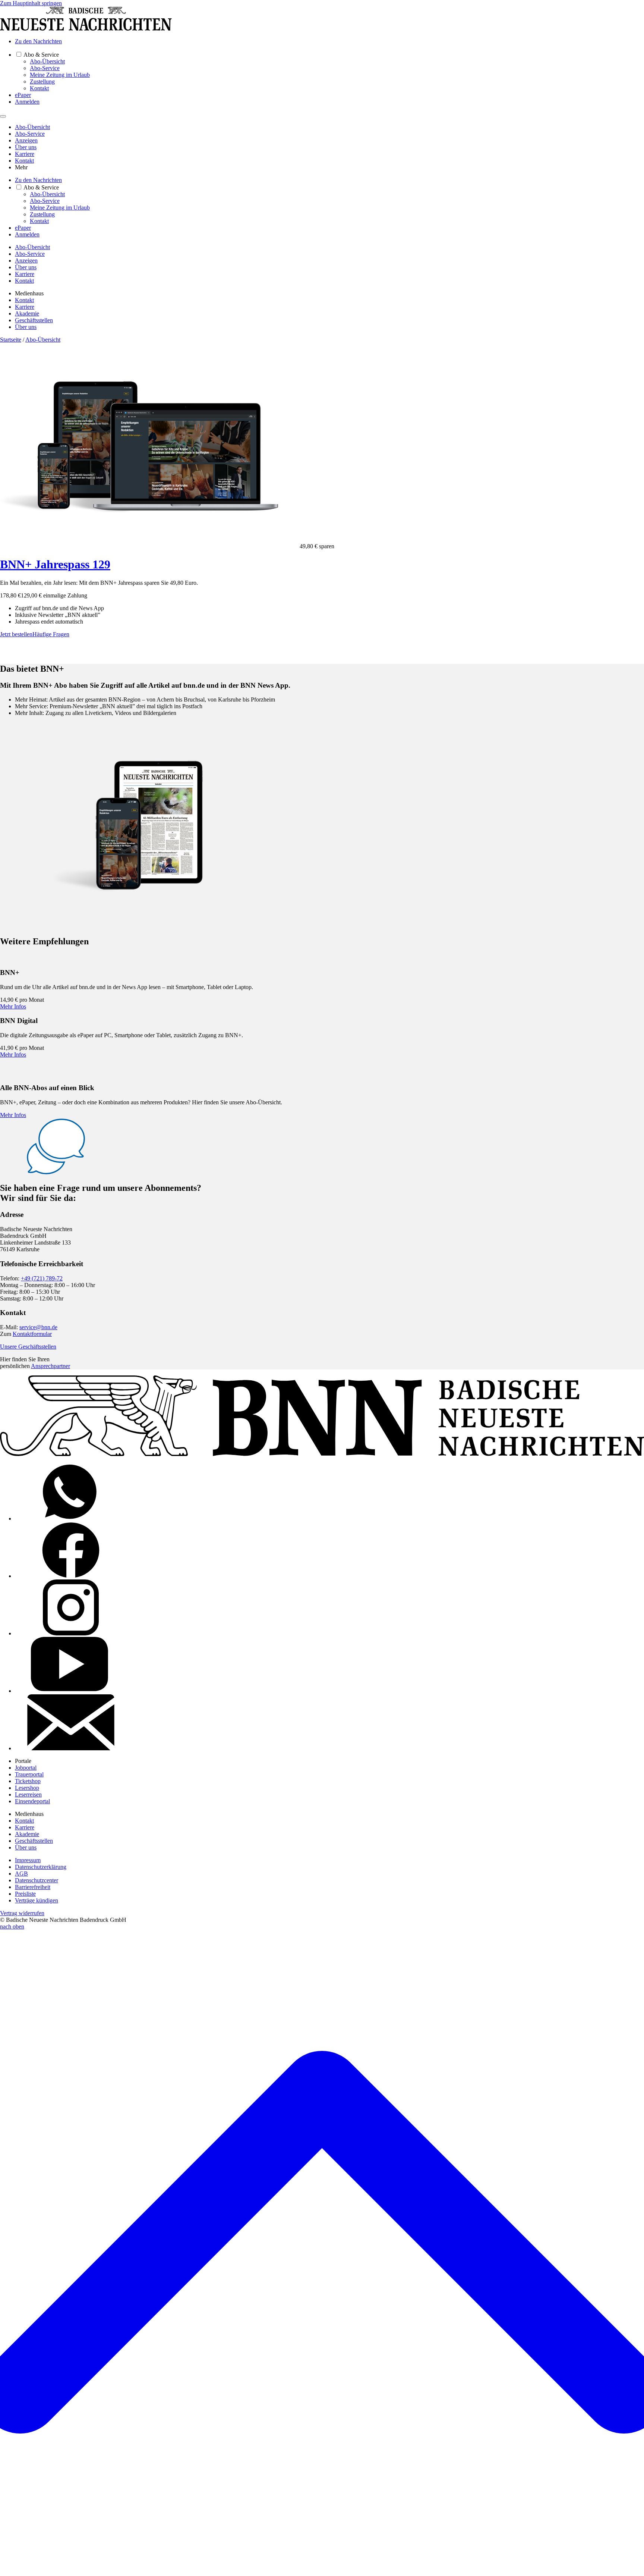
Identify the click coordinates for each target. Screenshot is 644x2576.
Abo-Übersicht (47, 61)
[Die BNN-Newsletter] (71, 1748)
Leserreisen (28, 1794)
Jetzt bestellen (16, 634)
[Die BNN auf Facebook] (71, 1576)
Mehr (21, 167)
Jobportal (26, 1768)
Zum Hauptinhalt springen (31, 3)
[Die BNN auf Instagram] (71, 1633)
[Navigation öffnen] (3, 116)
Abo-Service (45, 68)
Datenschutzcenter (37, 1880)
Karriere (25, 154)
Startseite (11, 340)
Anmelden (27, 102)
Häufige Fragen (51, 634)
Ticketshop (28, 1781)
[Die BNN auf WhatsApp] (71, 1518)
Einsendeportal (32, 1801)
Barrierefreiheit (33, 1887)
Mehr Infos (13, 1006)
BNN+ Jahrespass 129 (55, 564)
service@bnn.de (38, 1327)
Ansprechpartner (50, 1366)
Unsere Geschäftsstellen (28, 1347)
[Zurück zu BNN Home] (86, 29)
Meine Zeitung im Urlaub (60, 75)
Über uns (26, 147)
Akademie (27, 313)
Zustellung (42, 81)
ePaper (23, 95)
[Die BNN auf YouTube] (71, 1691)
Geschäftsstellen (34, 320)
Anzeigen (26, 140)
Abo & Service (41, 55)
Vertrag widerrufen (22, 1913)
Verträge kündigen (37, 1900)
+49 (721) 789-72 (42, 1278)
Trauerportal (29, 1774)
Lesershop (27, 1788)
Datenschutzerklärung (41, 1867)
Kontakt (39, 88)
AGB (21, 1874)
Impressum (28, 1860)
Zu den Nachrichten (38, 41)
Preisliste (25, 1894)
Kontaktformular (32, 1334)
